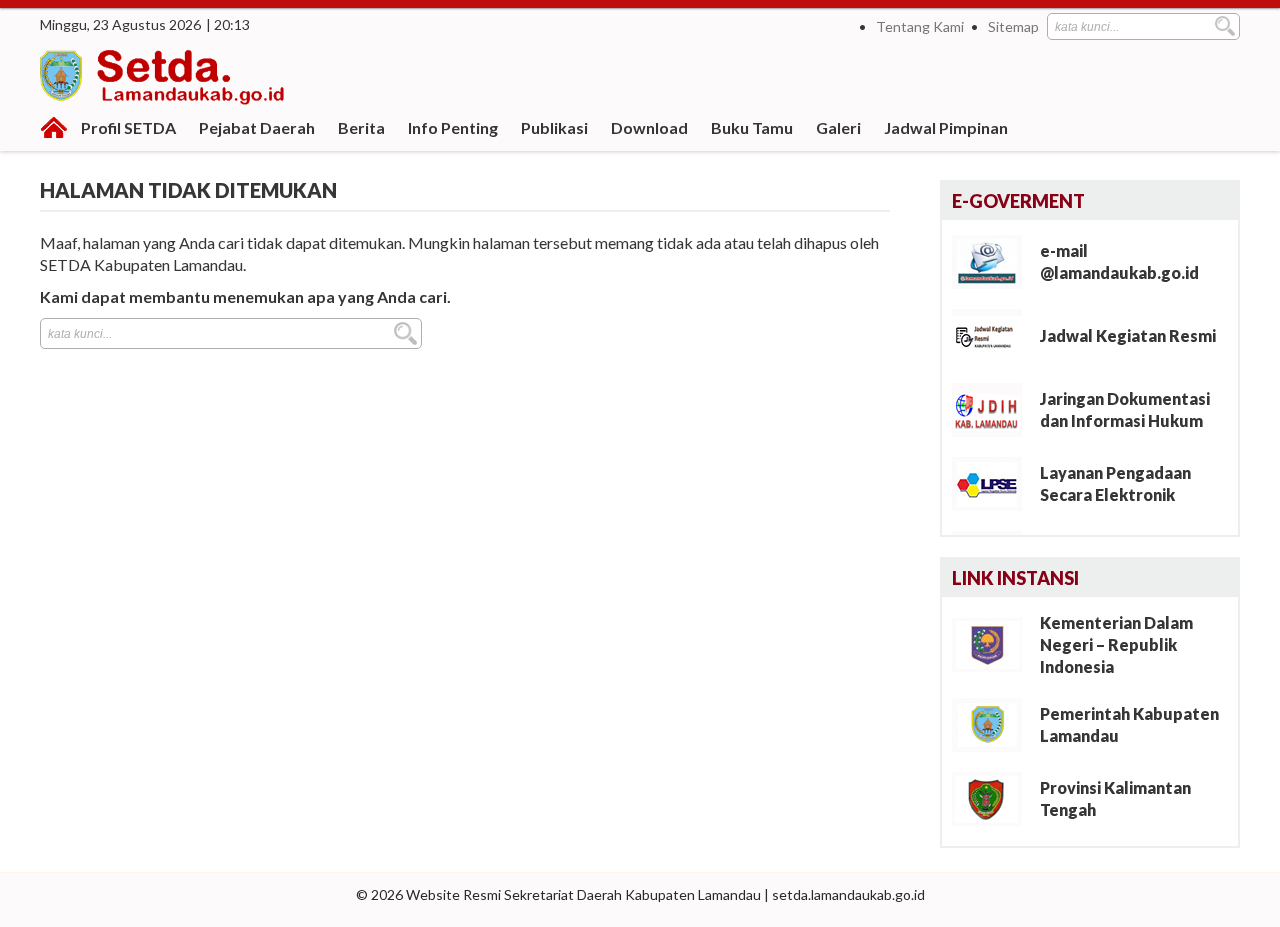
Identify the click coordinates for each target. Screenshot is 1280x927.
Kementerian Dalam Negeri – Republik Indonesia (1116, 644)
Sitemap (1013, 26)
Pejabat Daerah (257, 127)
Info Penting (453, 127)
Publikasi (554, 127)
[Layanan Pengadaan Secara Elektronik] (994, 482)
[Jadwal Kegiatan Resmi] (994, 334)
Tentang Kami (920, 26)
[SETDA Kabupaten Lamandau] (165, 80)
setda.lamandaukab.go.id (848, 894)
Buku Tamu (752, 127)
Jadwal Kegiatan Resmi (1128, 335)
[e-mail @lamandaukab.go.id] (994, 260)
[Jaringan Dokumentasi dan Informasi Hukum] (994, 408)
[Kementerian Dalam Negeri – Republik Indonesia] (994, 643)
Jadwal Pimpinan (946, 127)
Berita (361, 127)
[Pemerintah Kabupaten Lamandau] (994, 723)
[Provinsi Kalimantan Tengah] (994, 797)
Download (649, 127)
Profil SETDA (128, 127)
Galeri (838, 127)
